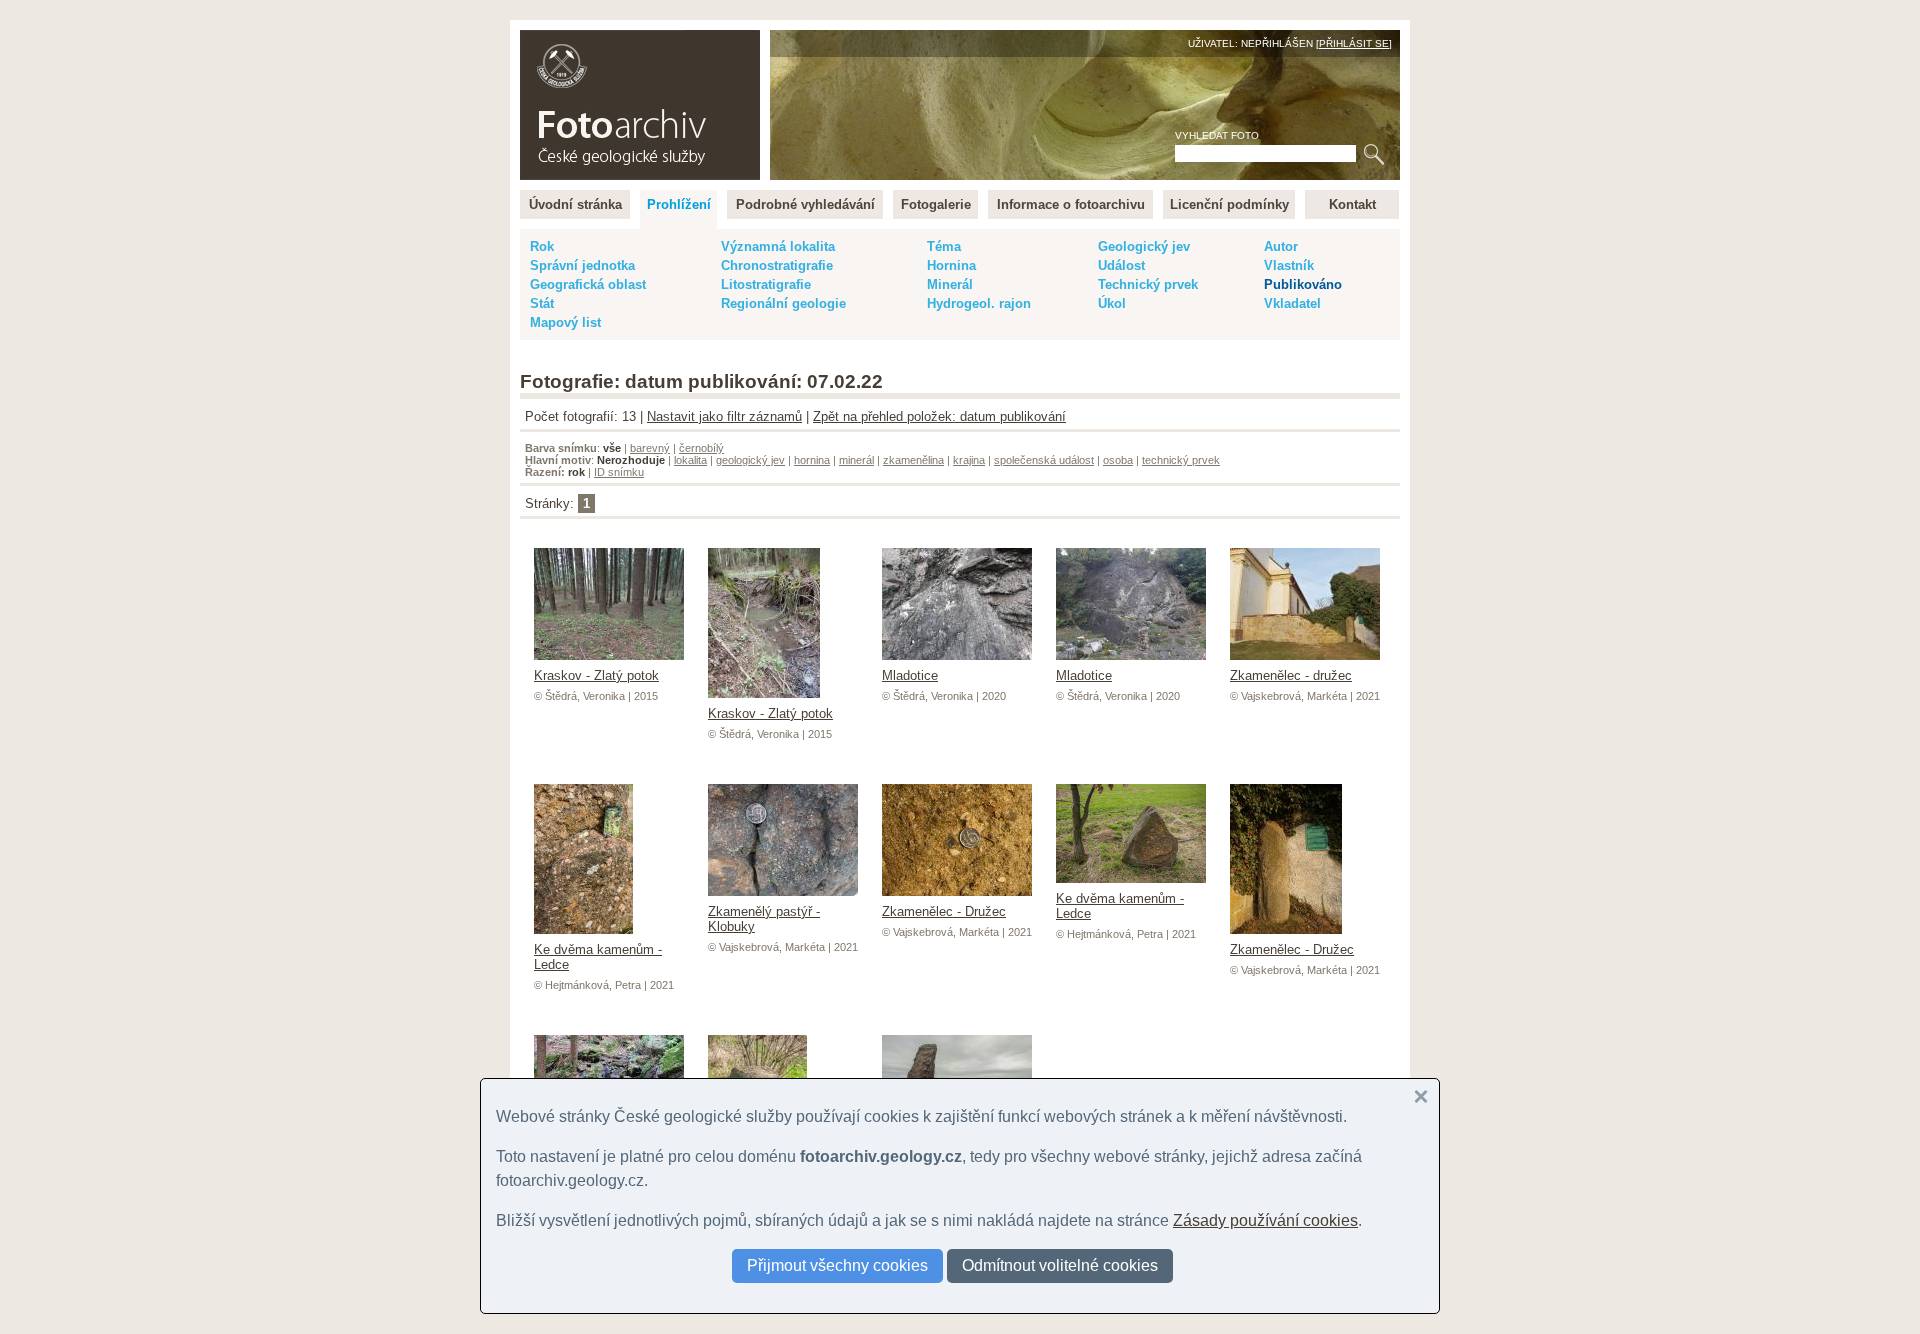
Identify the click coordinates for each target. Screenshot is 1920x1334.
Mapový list (565, 322)
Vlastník (1289, 265)
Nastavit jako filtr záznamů (724, 416)
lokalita (690, 460)
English (735, 40)
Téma (944, 246)
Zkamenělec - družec (1291, 675)
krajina (969, 460)
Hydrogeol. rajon (979, 303)
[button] (1421, 1097)
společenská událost (1044, 460)
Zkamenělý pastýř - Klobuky (764, 919)
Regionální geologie (783, 303)
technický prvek (1181, 460)
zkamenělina (913, 460)
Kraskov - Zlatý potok (596, 675)
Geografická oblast (588, 284)
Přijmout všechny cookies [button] (837, 1265)
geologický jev (750, 460)
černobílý (701, 448)
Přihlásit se (1354, 43)
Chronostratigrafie (777, 265)
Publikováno (1303, 284)
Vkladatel (1292, 303)
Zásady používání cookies (1265, 1220)
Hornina (951, 265)
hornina (812, 460)
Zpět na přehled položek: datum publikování (939, 416)
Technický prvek (1148, 284)
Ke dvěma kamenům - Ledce (598, 957)
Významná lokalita (778, 246)
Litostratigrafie (766, 284)
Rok (542, 246)
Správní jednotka (582, 265)
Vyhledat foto (1217, 135)
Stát (542, 303)
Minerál (950, 284)
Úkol (1112, 303)
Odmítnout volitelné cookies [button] (1060, 1265)
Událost (1121, 265)
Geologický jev (1144, 246)
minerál (856, 460)
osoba (1118, 460)
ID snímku (619, 472)
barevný (650, 448)
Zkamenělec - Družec (944, 911)
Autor (1281, 246)
